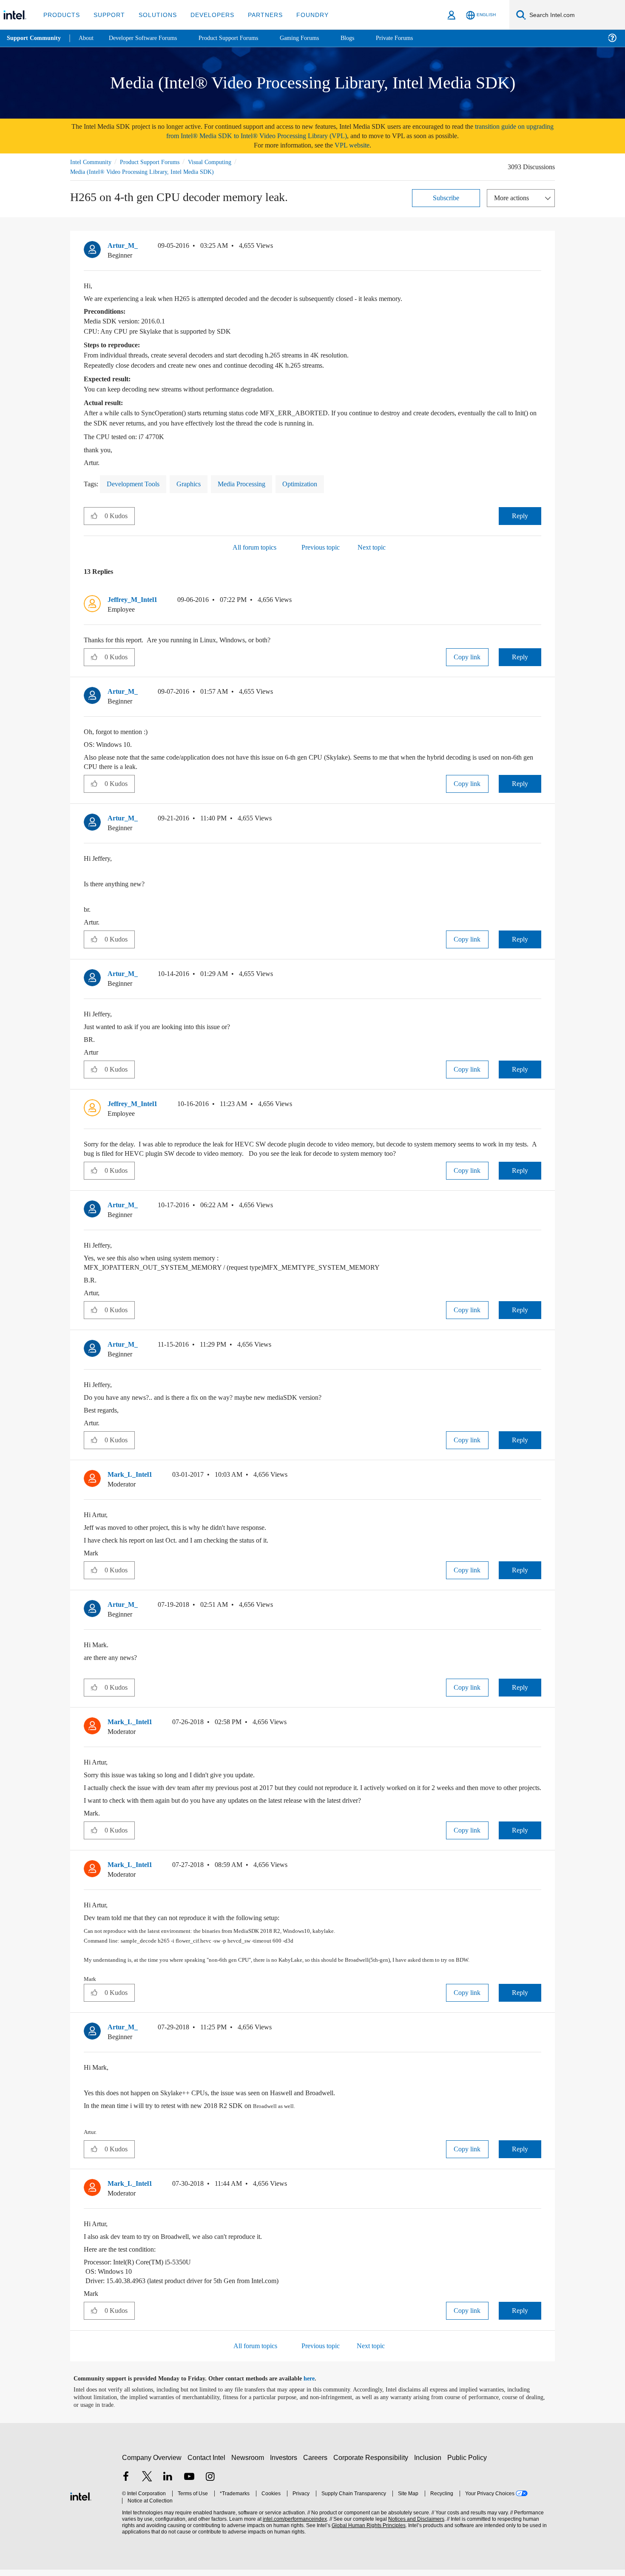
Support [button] (107, 15)
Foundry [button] (302, 15)
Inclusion (430, 2464)
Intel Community (92, 162)
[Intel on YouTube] (189, 2484)
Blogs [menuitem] (364, 38)
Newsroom (249, 2464)
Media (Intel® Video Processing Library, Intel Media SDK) (144, 172)
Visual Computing (222, 162)
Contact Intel (207, 2464)
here (317, 2385)
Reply (520, 515)
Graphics (197, 484)
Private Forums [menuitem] (413, 38)
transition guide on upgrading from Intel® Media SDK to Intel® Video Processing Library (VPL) (340, 131)
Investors (286, 2464)
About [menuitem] (88, 38)
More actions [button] (514, 197)
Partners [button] (257, 15)
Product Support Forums (156, 162)
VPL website (358, 145)
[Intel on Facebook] (126, 2484)
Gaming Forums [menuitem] (315, 38)
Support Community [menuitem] (35, 38)
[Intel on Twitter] (147, 2484)
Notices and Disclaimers (413, 2526)
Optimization (318, 484)
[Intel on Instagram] (210, 2484)
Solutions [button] (154, 15)
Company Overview (152, 2464)
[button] (538, 247)
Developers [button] (206, 15)
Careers (317, 2464)
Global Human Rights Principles (366, 2532)
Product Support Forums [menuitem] (240, 38)
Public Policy (468, 2464)
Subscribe (446, 197)
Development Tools (137, 484)
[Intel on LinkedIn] (168, 2484)
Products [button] (61, 15)
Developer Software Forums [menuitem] (149, 38)
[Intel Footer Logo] (81, 2502)
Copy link (467, 657)
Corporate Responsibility (372, 2464)
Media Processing (254, 484)
